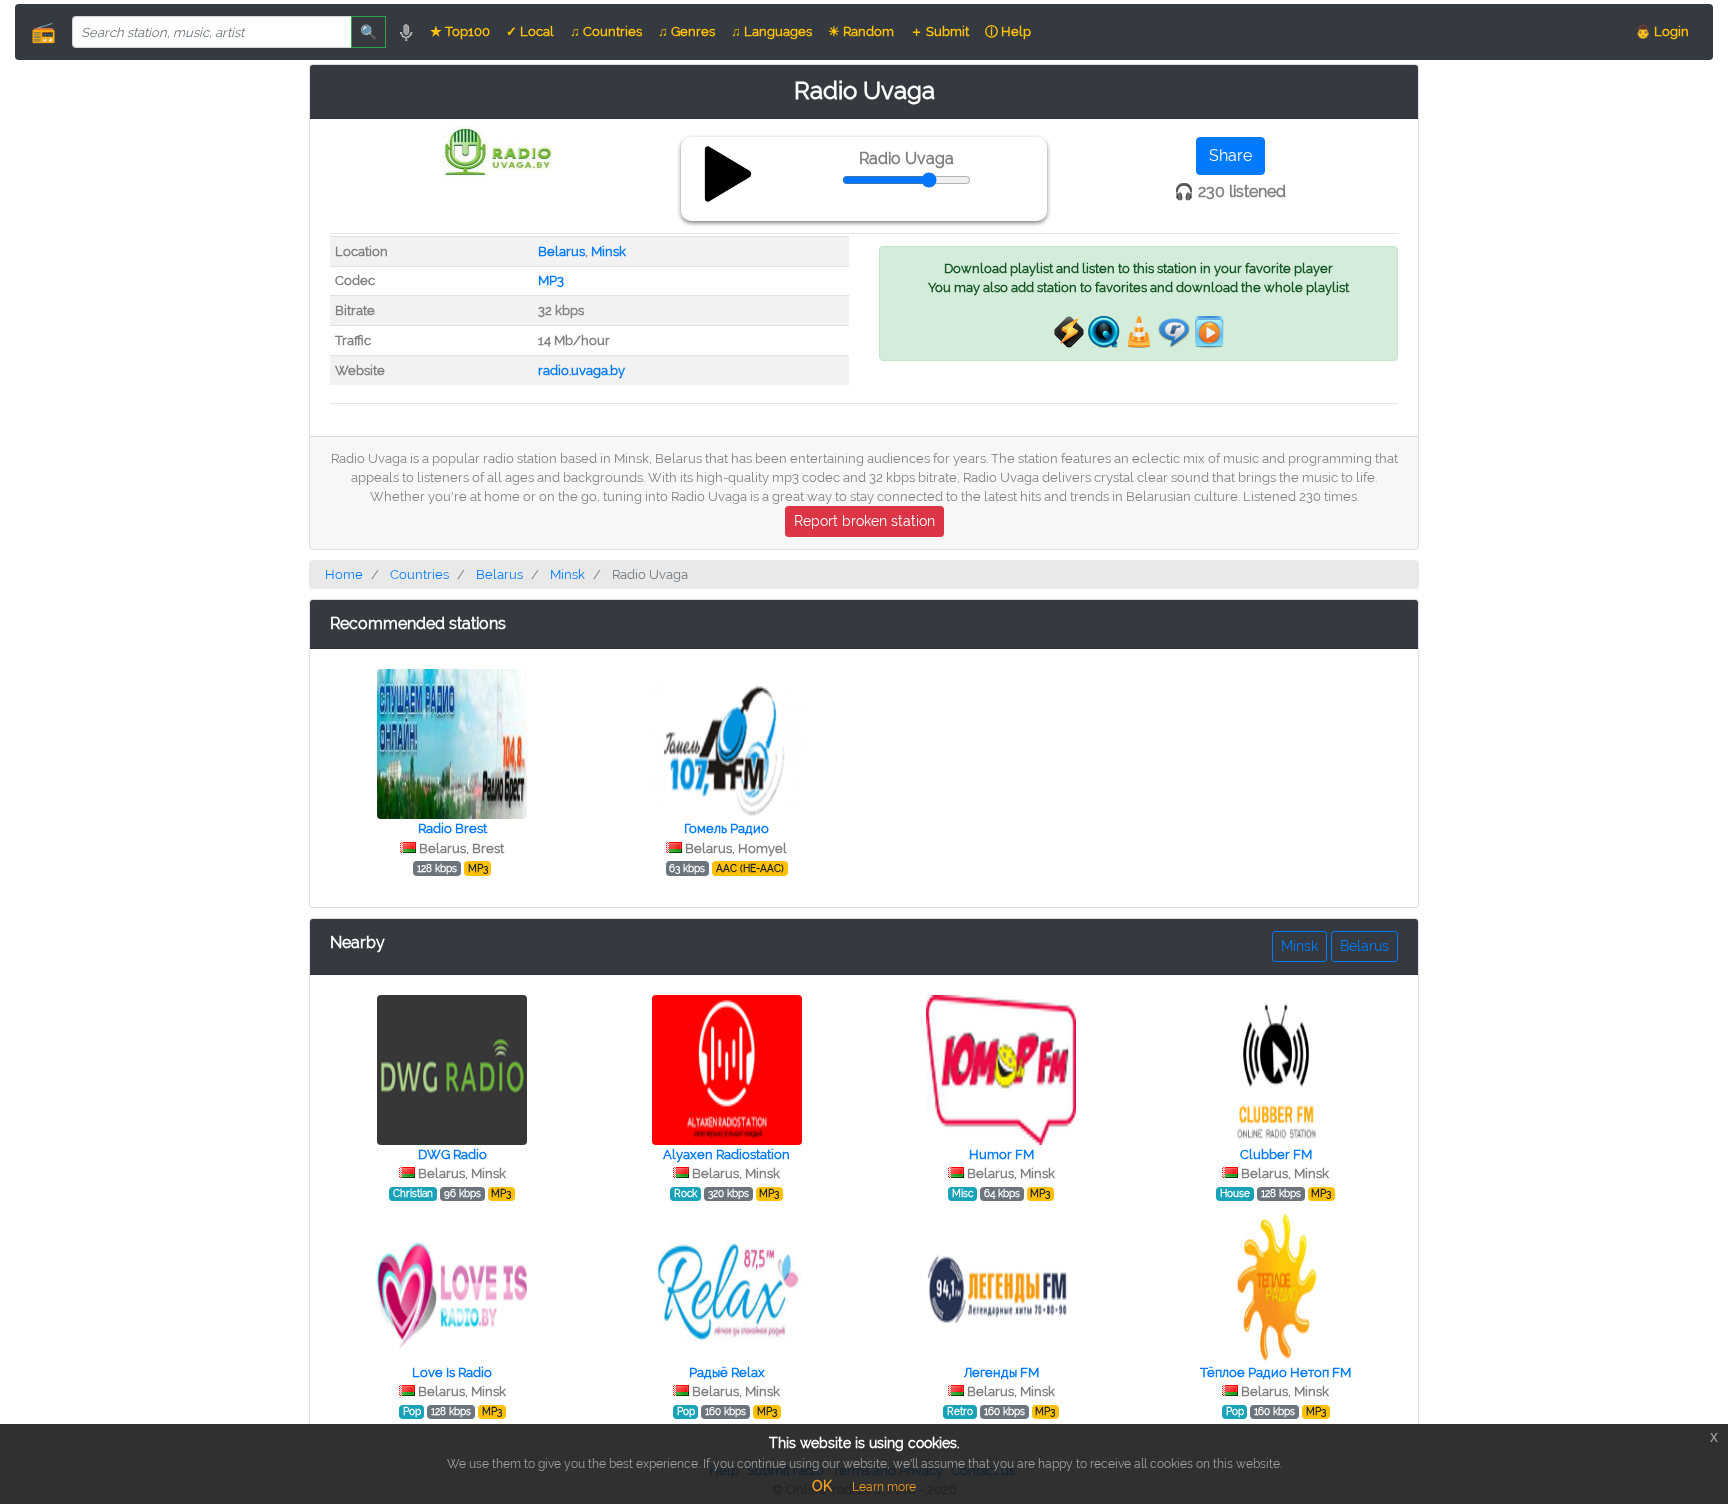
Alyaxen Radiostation (726, 1154)
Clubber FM (1276, 1154)
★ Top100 (460, 31)
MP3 (551, 280)
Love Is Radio (452, 1372)
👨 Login (1662, 31)
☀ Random (861, 31)
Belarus (561, 251)
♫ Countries (606, 31)
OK (822, 1486)
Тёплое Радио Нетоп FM (1275, 1372)
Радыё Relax (727, 1372)
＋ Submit (939, 31)
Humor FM (1001, 1154)
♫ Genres (686, 31)
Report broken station (864, 521)
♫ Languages (771, 31)
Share (1230, 155)
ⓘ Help (1008, 31)
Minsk (608, 251)
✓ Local (530, 31)
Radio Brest (452, 828)
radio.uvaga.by (581, 370)
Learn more (884, 1487)
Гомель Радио (726, 828)
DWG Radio (452, 1154)
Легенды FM (1001, 1372)
